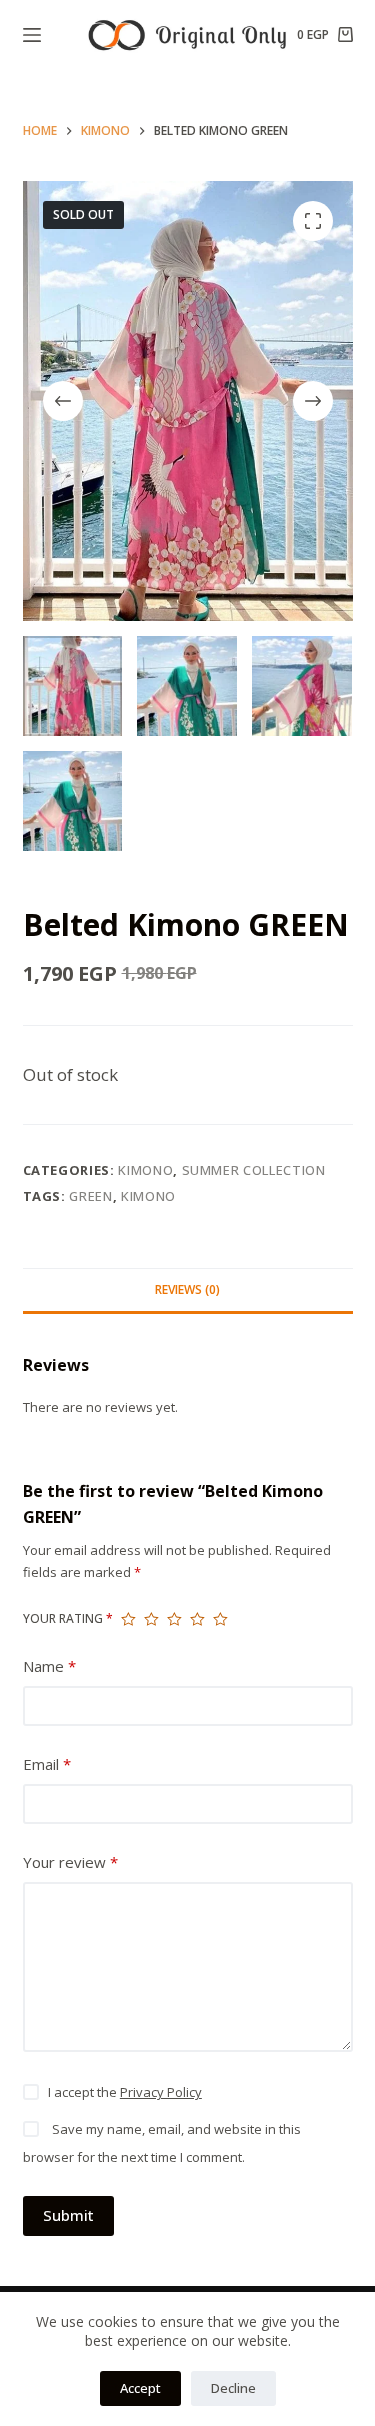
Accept (140, 2388)
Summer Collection (254, 1170)
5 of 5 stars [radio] (220, 1619)
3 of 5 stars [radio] (174, 1619)
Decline (233, 2388)
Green (90, 1196)
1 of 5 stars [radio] (128, 1619)
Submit (68, 2215)
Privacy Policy (161, 2092)
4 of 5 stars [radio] (197, 1619)
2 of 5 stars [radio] (151, 1619)
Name (49, 1666)
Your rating (68, 1618)
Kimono (145, 1170)
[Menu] (32, 35)
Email (47, 1764)
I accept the (125, 2092)
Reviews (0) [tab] (187, 1289)
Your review (70, 1862)
